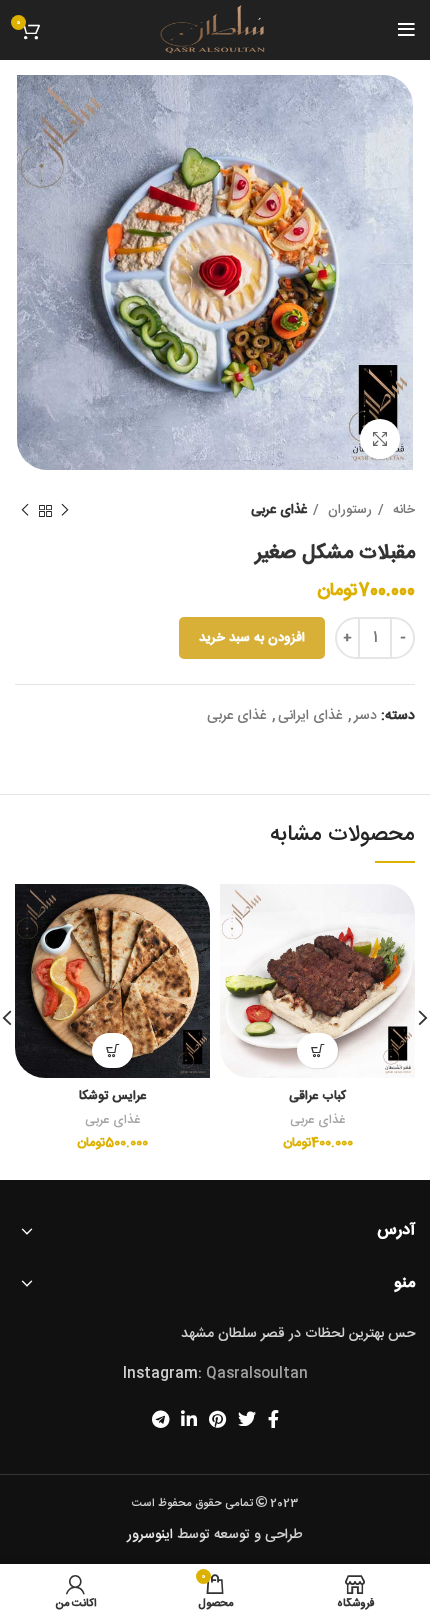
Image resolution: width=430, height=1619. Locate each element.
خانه (402, 510)
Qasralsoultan (257, 1374)
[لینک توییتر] (247, 1419)
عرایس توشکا (112, 1096)
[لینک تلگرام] (160, 1419)
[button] (317, 1050)
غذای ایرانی (310, 716)
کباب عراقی (317, 1096)
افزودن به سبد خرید (252, 638)
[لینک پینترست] (217, 1419)
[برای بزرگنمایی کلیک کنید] (380, 439)
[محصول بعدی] (25, 511)
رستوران (348, 510)
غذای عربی (279, 510)
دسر (365, 716)
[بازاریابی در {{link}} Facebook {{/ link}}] (273, 1419)
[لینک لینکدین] (189, 1419)
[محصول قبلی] (65, 511)
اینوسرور (150, 1535)
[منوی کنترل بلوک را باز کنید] (406, 30)
